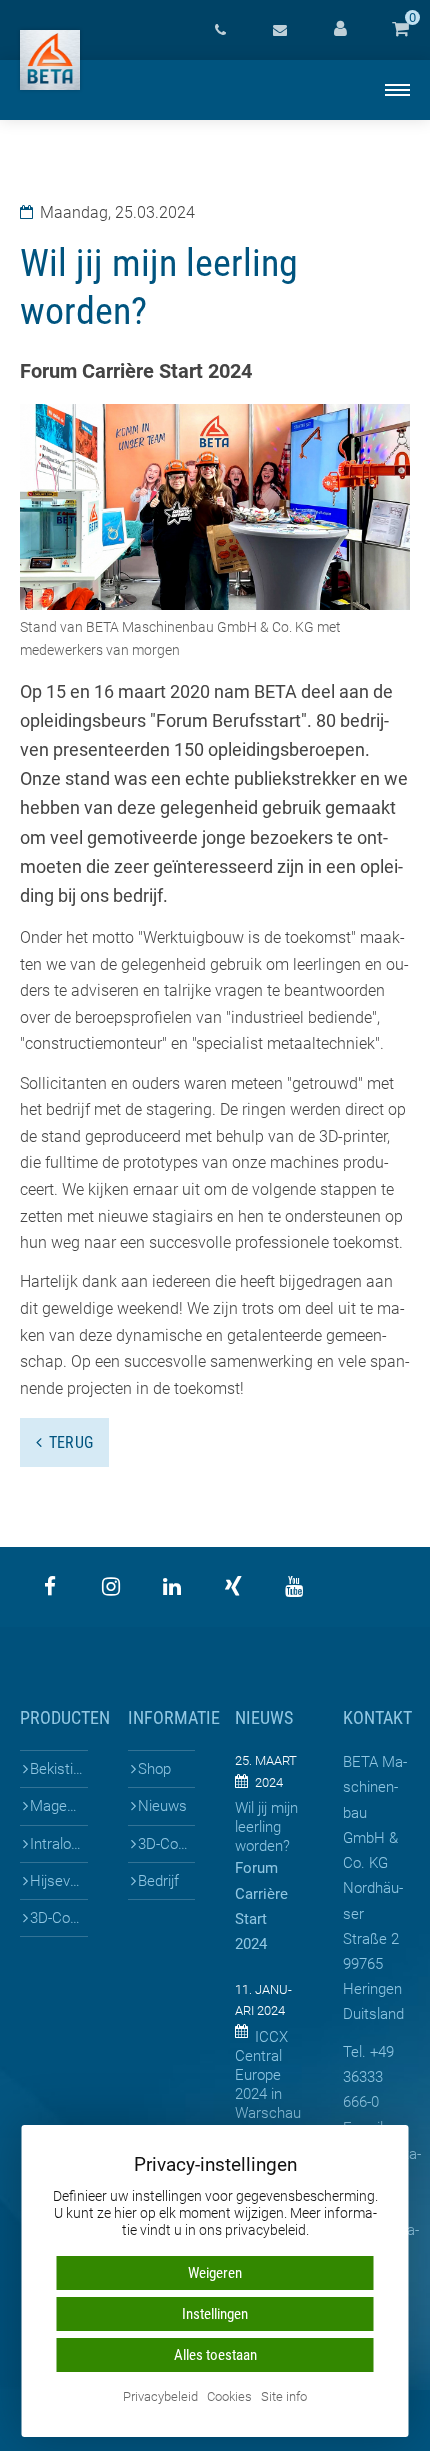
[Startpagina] (50, 60)
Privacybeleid (160, 2397)
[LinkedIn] (172, 1587)
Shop (154, 1769)
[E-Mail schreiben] (280, 30)
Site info (284, 2397)
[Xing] (233, 1587)
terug (71, 1442)
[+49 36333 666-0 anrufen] (220, 30)
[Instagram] (111, 1587)
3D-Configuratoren (58, 1918)
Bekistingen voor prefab (58, 1769)
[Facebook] (50, 1587)
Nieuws (162, 1806)
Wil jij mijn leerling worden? (266, 1827)
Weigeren (215, 2273)
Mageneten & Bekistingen (58, 1806)
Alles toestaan (215, 2355)
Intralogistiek (58, 1844)
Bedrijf (158, 1881)
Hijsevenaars (58, 1881)
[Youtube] (294, 1587)
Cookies (229, 2397)
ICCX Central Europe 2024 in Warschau (268, 2075)
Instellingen (215, 2314)
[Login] (340, 30)
